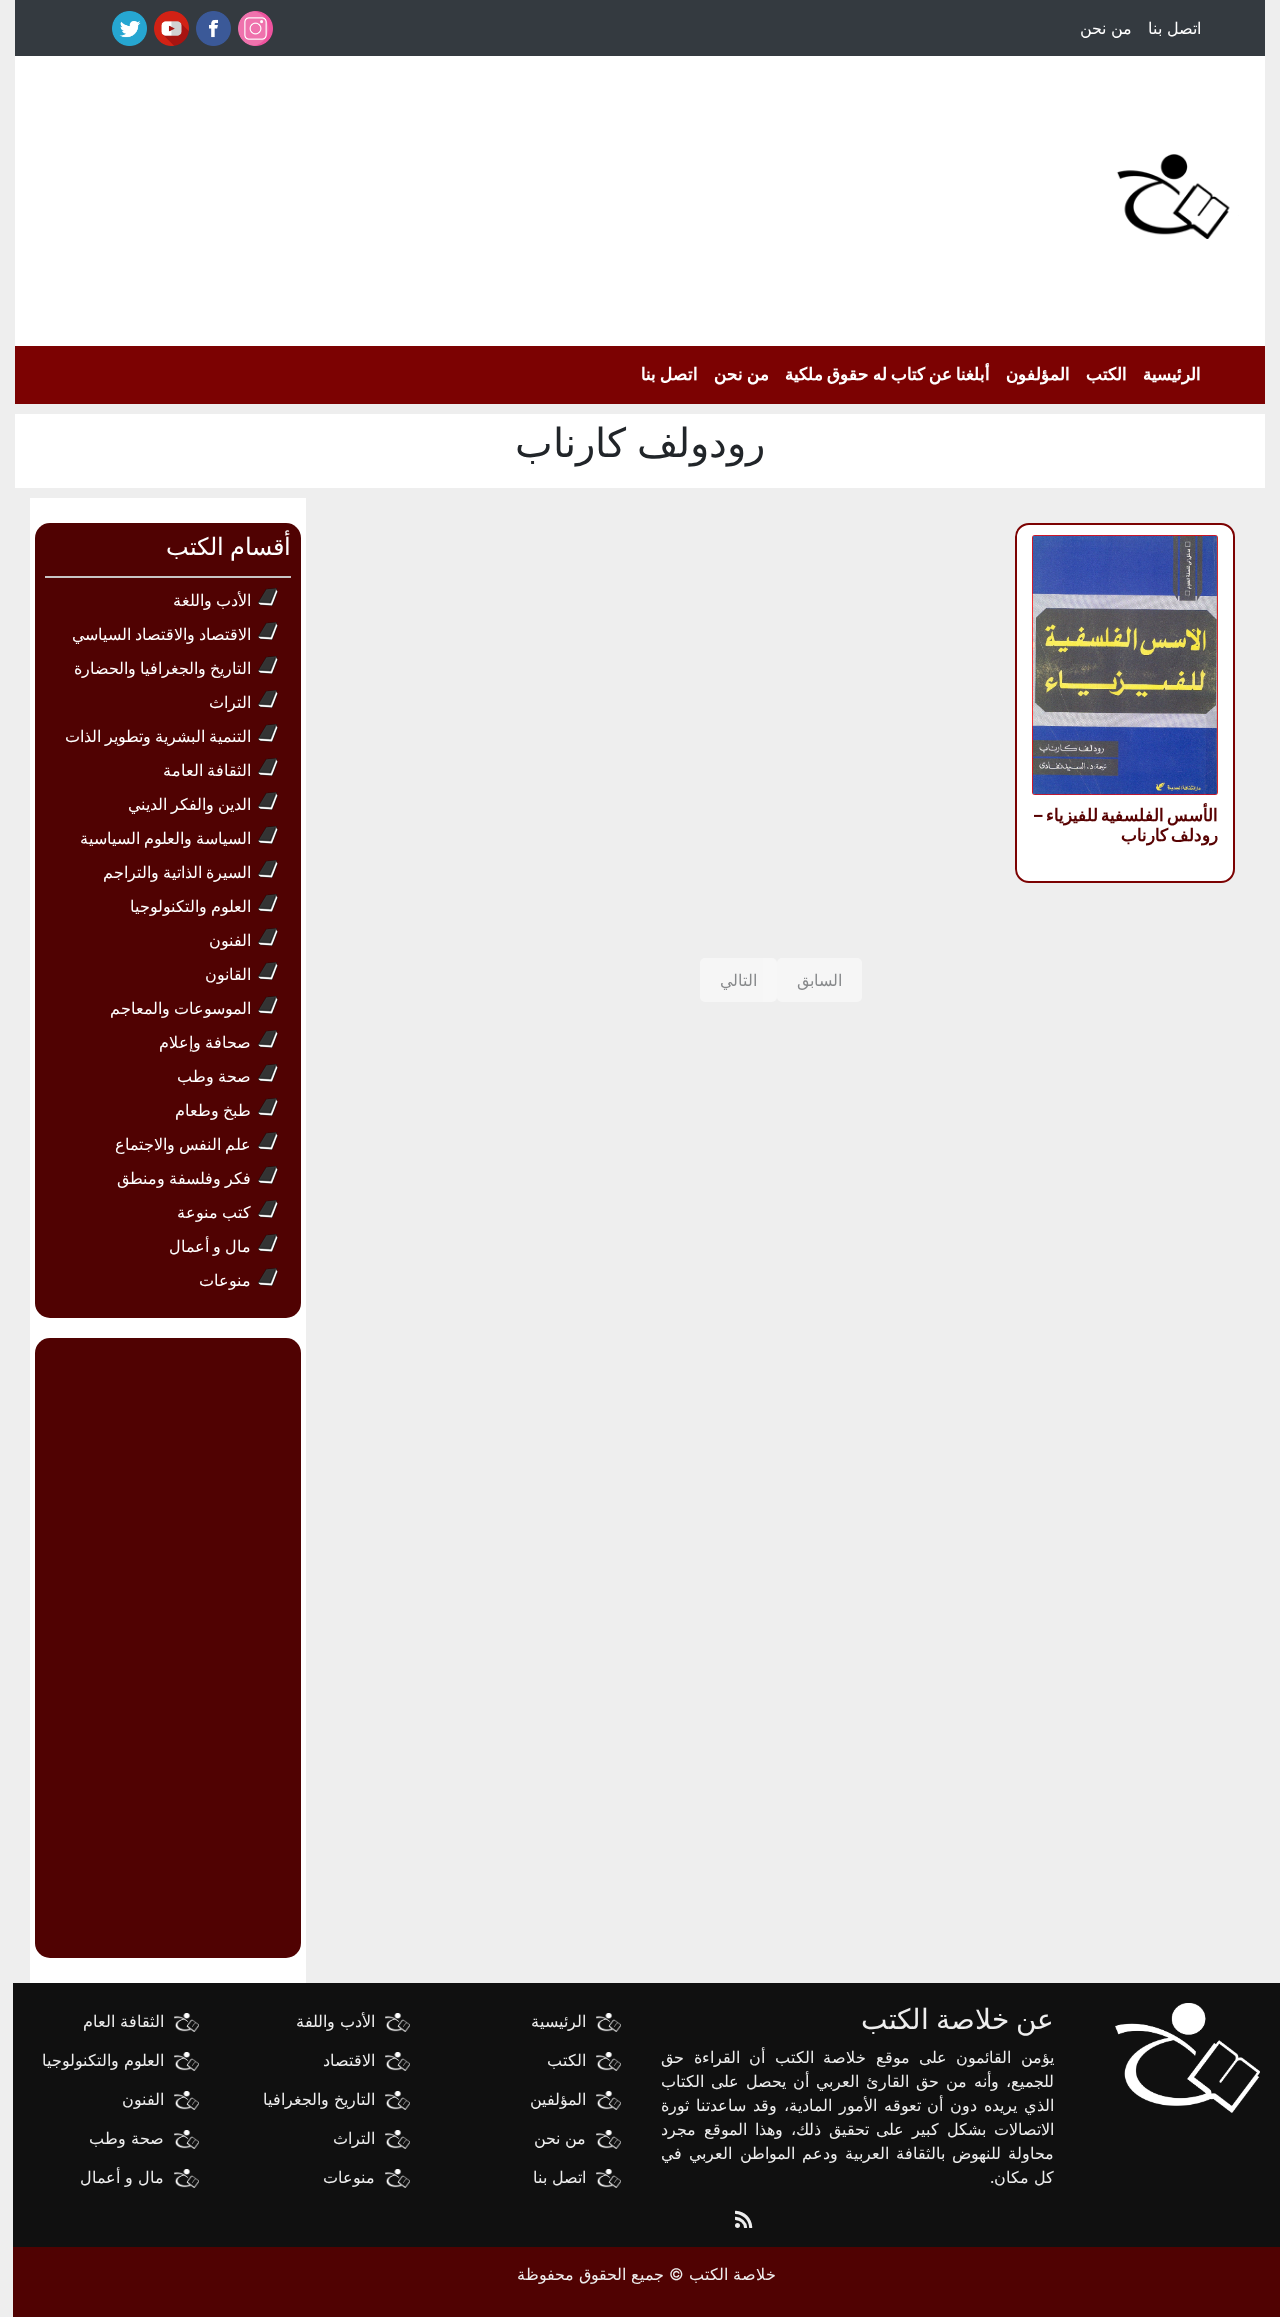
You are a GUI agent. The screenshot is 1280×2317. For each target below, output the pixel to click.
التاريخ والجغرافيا (319, 2099)
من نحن (1106, 28)
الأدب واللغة (212, 600)
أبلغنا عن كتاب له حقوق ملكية (887, 374)
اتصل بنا (1174, 28)
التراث (230, 702)
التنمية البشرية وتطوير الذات (158, 736)
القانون (228, 974)
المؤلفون (1038, 374)
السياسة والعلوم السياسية (165, 838)
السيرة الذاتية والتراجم (177, 872)
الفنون (230, 940)
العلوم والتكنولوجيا (190, 906)
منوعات (225, 1280)
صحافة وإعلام (205, 1042)
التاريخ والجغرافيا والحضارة (162, 668)
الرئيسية (1172, 374)
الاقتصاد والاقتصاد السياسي (161, 634)
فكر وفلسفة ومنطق (184, 1178)
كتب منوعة (214, 1212)
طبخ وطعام (213, 1110)
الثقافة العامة (207, 770)
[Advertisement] (493, 196)
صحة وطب (214, 1076)
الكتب (1106, 374)
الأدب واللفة (335, 2021)
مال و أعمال (210, 1246)
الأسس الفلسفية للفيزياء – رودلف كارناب (1126, 825)
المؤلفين (558, 2099)
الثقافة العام (123, 2021)
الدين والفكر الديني (189, 804)
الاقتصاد (349, 2060)
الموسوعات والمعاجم (180, 1008)
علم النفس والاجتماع (183, 1144)
